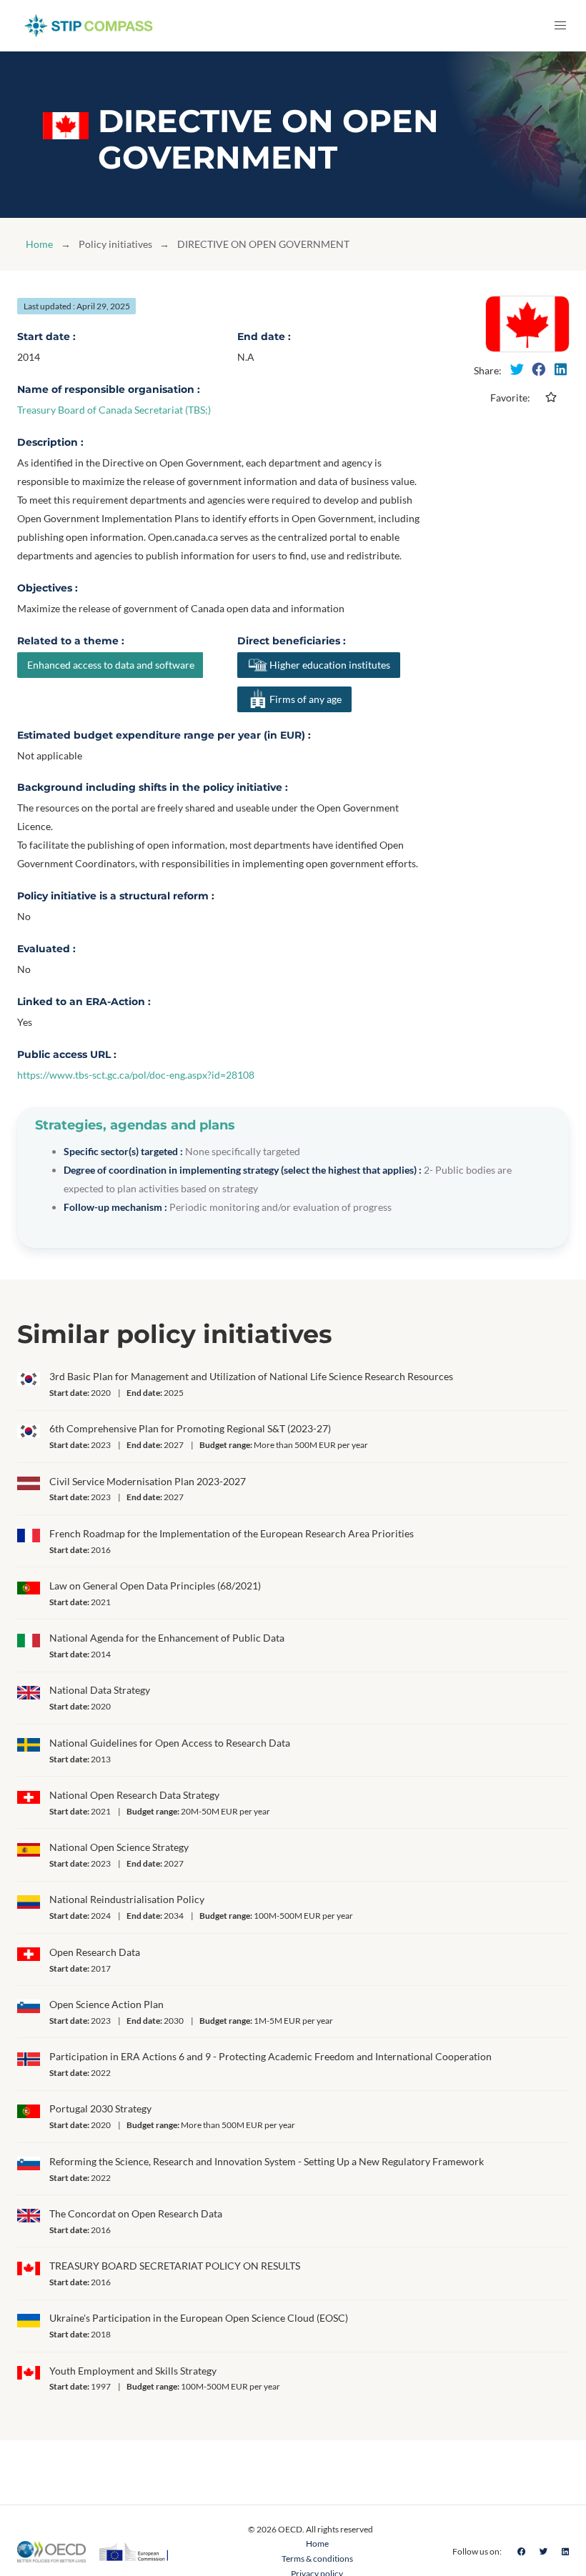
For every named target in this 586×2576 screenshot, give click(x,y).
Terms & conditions (317, 2558)
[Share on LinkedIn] (560, 369)
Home (39, 244)
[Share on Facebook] (539, 369)
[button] (560, 26)
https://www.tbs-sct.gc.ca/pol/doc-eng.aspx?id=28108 (136, 1075)
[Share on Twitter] (517, 369)
